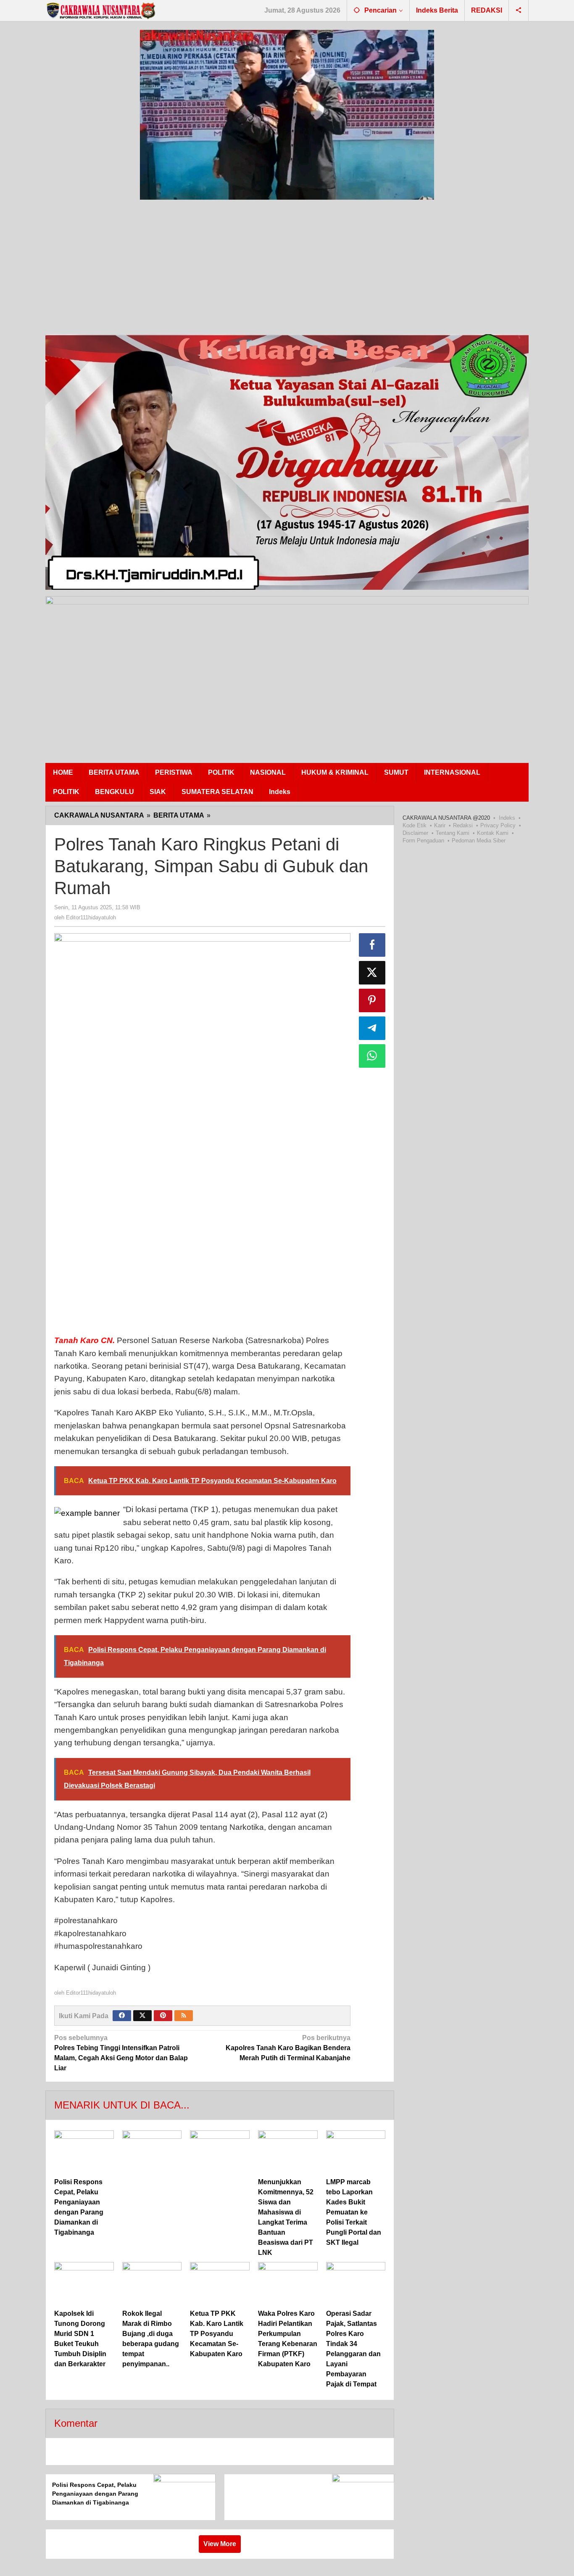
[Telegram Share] (372, 1028)
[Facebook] (122, 2016)
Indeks (507, 818)
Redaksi (463, 825)
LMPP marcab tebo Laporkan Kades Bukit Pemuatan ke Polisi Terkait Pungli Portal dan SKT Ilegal (354, 2212)
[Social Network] (519, 11)
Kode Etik (415, 825)
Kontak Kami (493, 833)
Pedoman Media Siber (479, 841)
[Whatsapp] (372, 1056)
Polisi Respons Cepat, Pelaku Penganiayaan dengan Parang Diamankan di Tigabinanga (95, 2494)
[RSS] (184, 2016)
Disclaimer (415, 833)
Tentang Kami (453, 833)
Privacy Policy (498, 825)
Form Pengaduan (423, 841)
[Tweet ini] (372, 973)
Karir (440, 825)
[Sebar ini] (372, 945)
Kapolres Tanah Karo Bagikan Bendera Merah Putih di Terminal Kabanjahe (288, 2048)
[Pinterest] (163, 2016)
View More (220, 2544)
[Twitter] (142, 2016)
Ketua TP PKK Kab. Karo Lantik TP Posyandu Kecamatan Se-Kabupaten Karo (217, 2334)
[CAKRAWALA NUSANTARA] (100, 11)
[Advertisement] (298, 269)
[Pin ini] (372, 1000)
